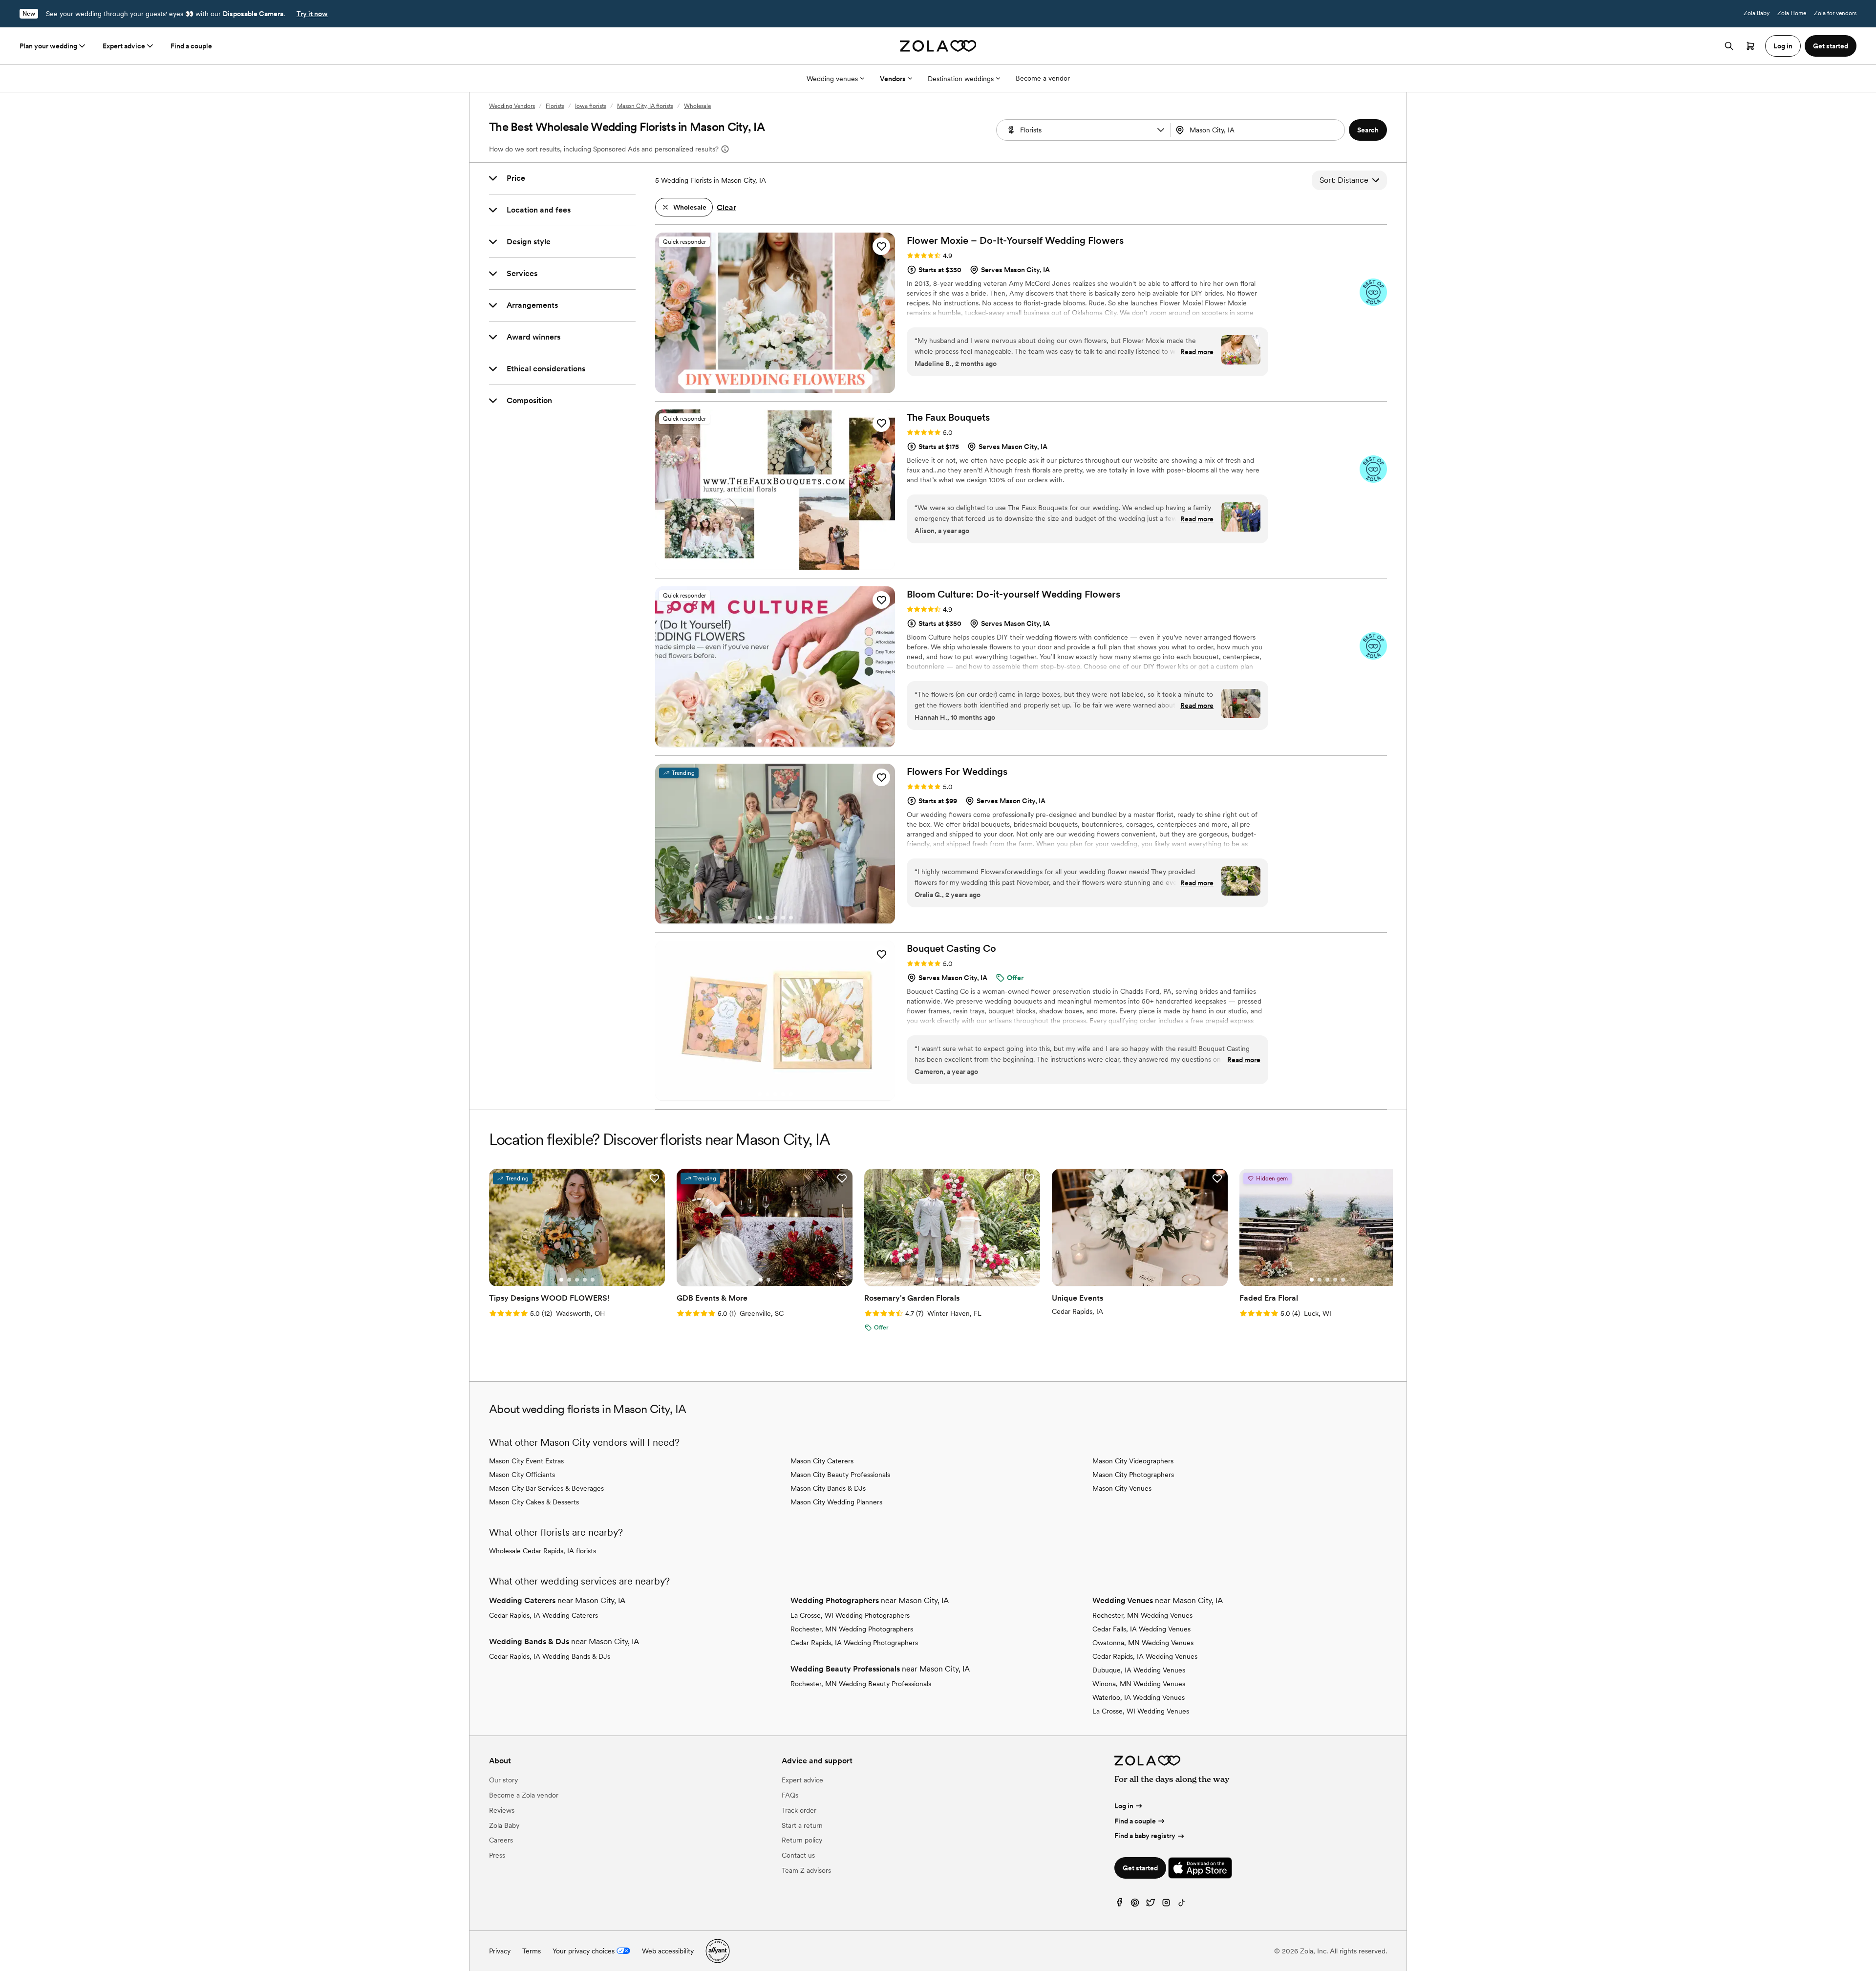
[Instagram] (1166, 1905)
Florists (555, 106)
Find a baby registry (1145, 1836)
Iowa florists (591, 106)
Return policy (802, 1840)
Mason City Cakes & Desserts (534, 1502)
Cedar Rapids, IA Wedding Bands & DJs (550, 1656)
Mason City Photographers (1133, 1475)
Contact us (798, 1855)
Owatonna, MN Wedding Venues (1143, 1643)
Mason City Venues (1122, 1488)
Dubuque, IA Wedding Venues (1139, 1670)
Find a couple (191, 46)
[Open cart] (1750, 46)
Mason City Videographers (1133, 1461)
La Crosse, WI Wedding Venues (1141, 1711)
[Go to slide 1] (760, 386)
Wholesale (697, 106)
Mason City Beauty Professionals (840, 1475)
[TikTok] (1182, 1905)
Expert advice (124, 46)
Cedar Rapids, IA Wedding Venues (1145, 1656)
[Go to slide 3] (775, 386)
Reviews (502, 1810)
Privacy (500, 1951)
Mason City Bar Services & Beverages (546, 1488)
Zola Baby (1757, 13)
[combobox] (1259, 130)
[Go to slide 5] (791, 386)
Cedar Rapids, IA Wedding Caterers (544, 1615)
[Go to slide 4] (783, 386)
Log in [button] (1783, 46)
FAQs (790, 1795)
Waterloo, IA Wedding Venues (1139, 1697)
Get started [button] (1831, 46)
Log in (1124, 1806)
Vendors (893, 79)
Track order (799, 1810)
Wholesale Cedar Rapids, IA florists (543, 1551)
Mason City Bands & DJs (828, 1488)
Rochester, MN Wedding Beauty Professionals (861, 1684)
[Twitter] (1151, 1905)
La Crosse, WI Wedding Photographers (850, 1615)
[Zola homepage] (938, 46)
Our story (503, 1780)
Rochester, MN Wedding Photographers (852, 1629)
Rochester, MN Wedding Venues (1142, 1615)
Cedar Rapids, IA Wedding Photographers (854, 1643)
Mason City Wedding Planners (836, 1502)
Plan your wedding (48, 46)
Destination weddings (961, 79)
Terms (532, 1951)
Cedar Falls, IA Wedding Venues (1141, 1629)
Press (497, 1855)
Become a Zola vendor (524, 1795)
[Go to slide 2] (767, 386)
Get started (1140, 1868)
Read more (1197, 352)
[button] (1161, 130)
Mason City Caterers (822, 1461)
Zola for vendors (1835, 13)
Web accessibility (668, 1951)
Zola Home (1792, 13)
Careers (501, 1840)
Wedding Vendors (512, 106)
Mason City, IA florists (645, 106)
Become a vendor (1043, 78)
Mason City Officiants (522, 1475)
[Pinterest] (1135, 1905)
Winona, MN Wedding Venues (1139, 1684)
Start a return (802, 1825)
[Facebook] (1119, 1905)
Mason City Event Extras (526, 1461)
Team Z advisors (806, 1870)
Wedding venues (832, 79)
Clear (726, 207)
